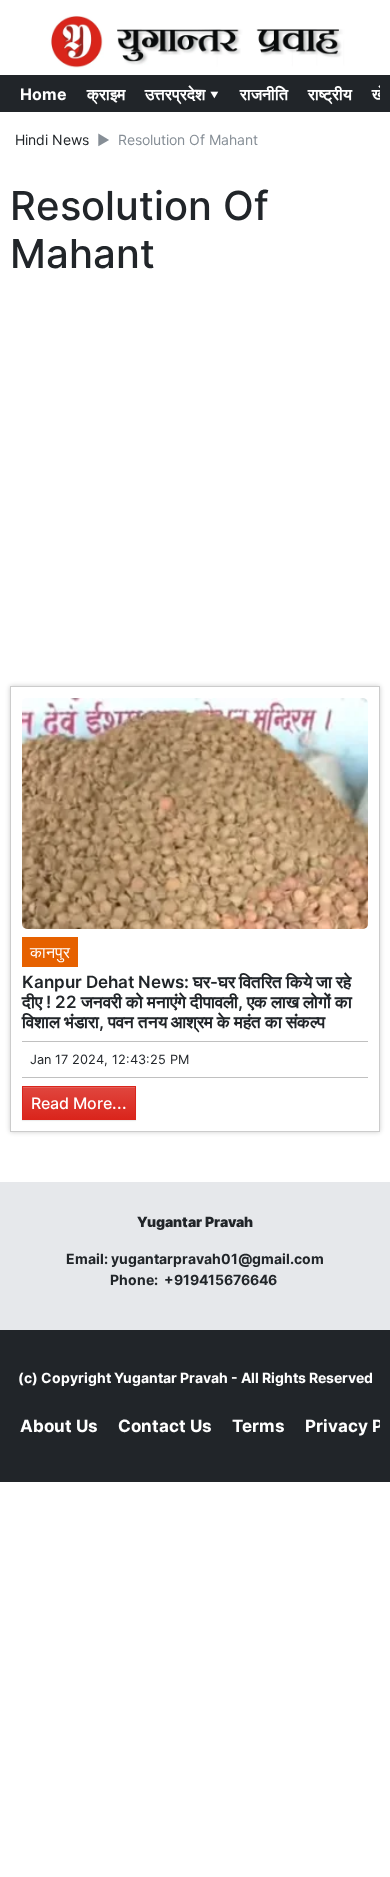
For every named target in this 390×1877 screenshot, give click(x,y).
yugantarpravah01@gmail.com (217, 1258)
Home (43, 94)
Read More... (79, 1103)
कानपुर (50, 952)
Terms (258, 1426)
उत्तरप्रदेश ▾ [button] (182, 94)
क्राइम (106, 94)
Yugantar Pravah (171, 1377)
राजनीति (264, 94)
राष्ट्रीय (330, 94)
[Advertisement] (195, 486)
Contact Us (165, 1426)
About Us (59, 1426)
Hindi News (52, 139)
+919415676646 (222, 1279)
